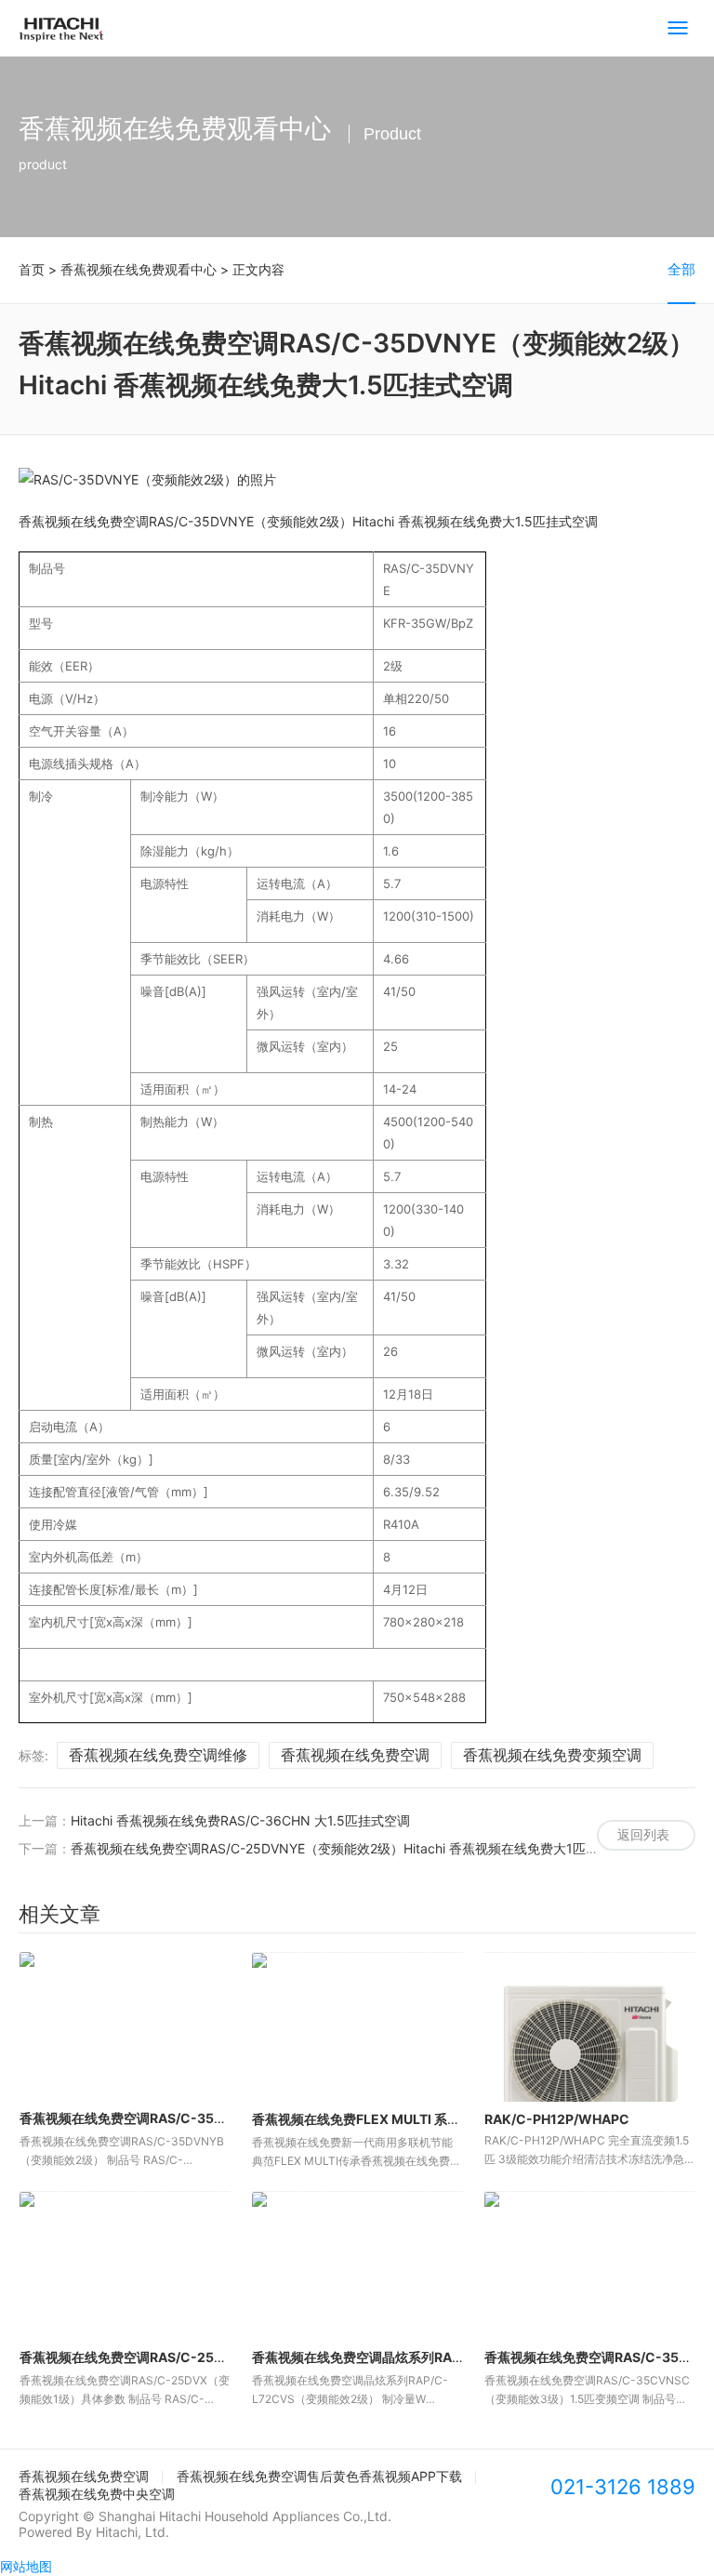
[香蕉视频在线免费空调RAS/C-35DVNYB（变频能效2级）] (125, 2026)
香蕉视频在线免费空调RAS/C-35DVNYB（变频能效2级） (189, 2118)
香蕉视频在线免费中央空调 (97, 2494)
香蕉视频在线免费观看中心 (139, 269)
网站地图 (26, 2566)
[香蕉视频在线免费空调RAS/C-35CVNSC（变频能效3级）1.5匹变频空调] (590, 2266)
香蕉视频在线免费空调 (355, 1755)
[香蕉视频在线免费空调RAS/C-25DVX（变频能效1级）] (125, 2266)
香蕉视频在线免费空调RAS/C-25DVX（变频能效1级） (179, 2357)
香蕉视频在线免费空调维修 (158, 1755)
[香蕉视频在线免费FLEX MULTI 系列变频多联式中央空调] (357, 2027)
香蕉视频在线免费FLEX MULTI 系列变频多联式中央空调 (415, 2119)
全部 (681, 269)
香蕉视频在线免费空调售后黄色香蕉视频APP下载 (319, 2476)
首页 (32, 269)
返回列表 (643, 1834)
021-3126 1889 (623, 2487)
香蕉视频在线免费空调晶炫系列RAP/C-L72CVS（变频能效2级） (442, 2357)
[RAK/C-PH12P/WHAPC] (590, 2027)
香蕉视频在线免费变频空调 (552, 1755)
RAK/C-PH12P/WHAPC (557, 2119)
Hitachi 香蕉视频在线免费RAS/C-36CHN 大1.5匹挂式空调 (240, 1820)
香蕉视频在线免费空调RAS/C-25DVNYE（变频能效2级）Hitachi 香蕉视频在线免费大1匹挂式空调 (354, 1848)
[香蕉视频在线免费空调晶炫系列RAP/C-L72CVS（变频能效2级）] (357, 2266)
